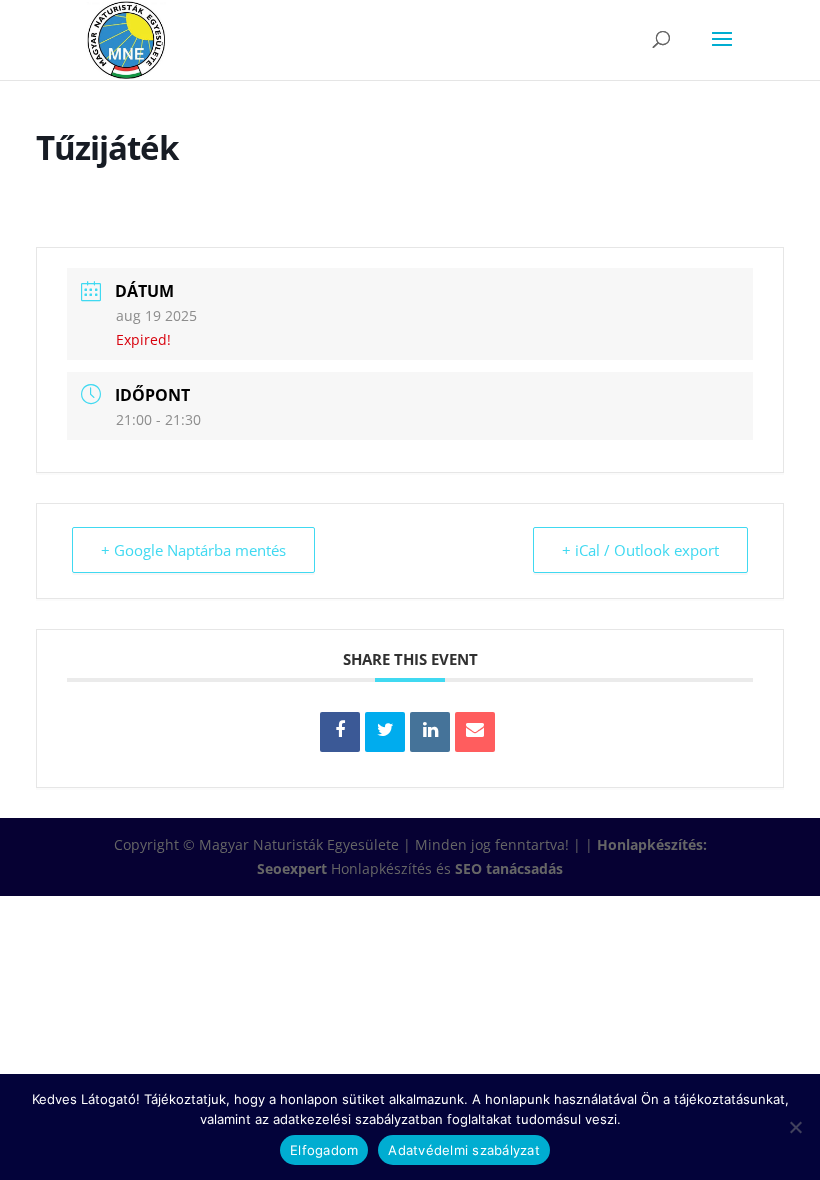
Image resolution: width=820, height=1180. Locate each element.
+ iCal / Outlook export (640, 550)
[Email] (475, 732)
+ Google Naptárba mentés (193, 550)
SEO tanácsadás (509, 868)
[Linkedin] (430, 732)
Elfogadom (324, 1150)
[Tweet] (385, 732)
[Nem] (795, 1127)
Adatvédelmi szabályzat (464, 1150)
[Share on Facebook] (340, 732)
